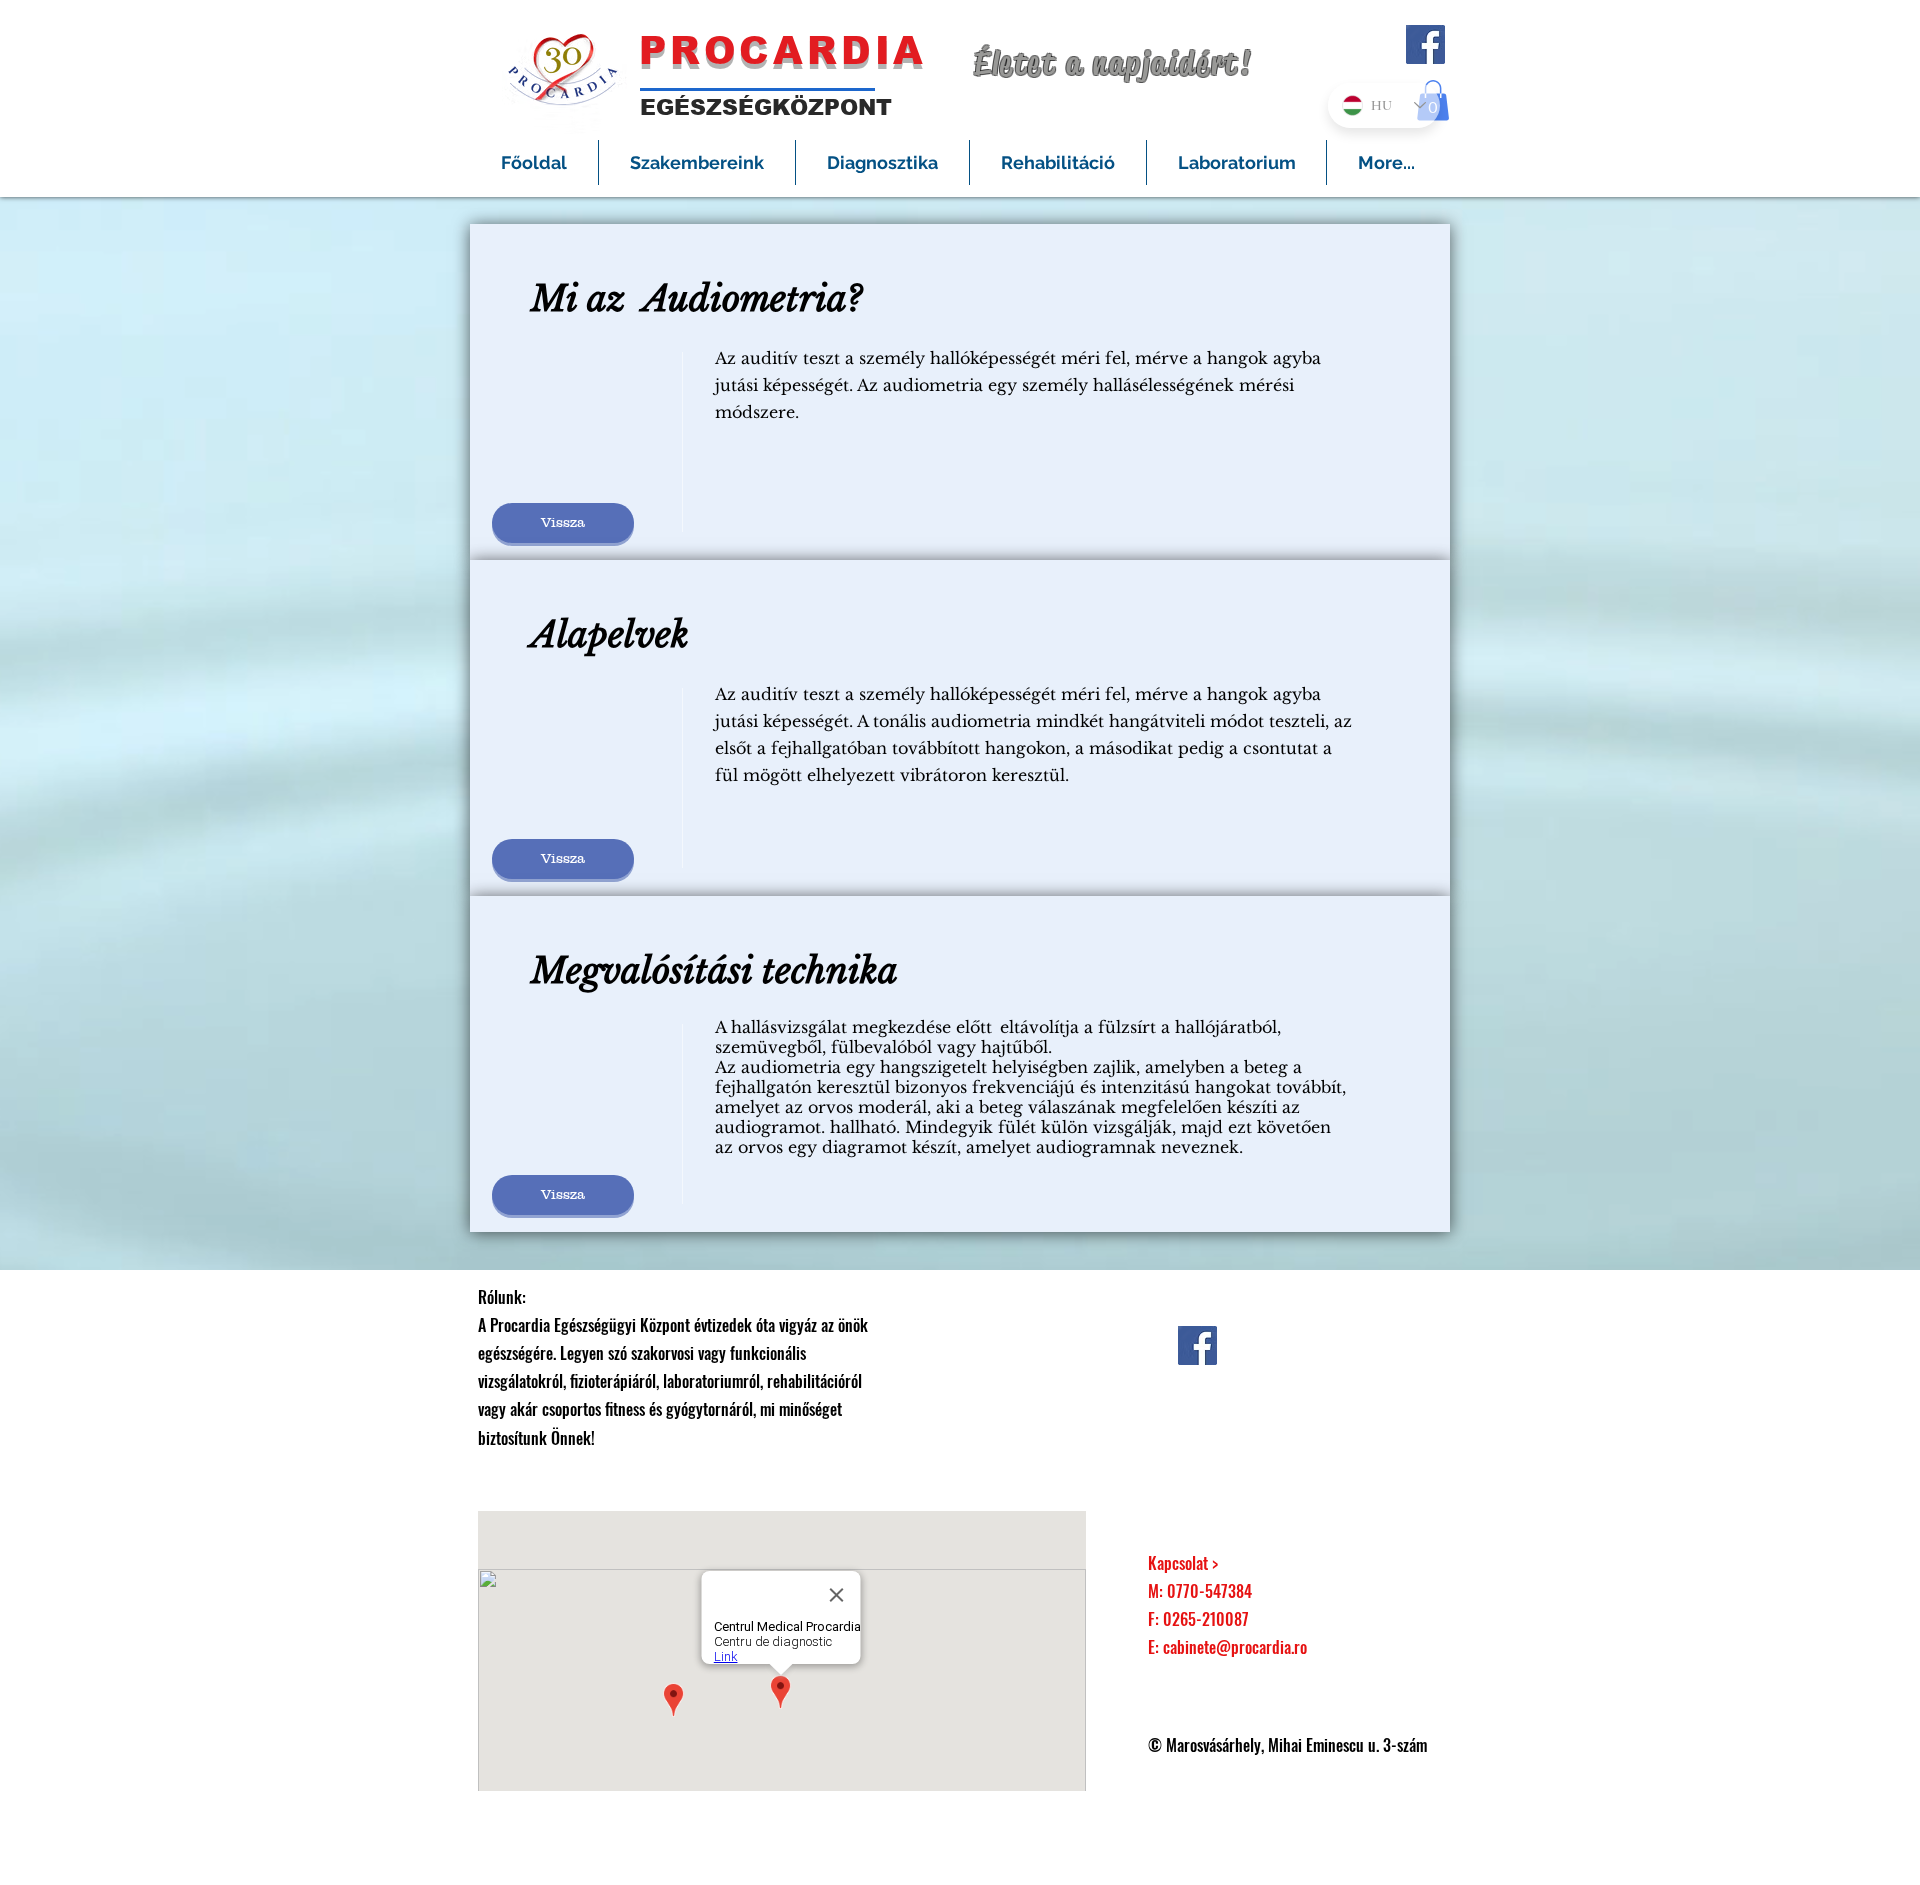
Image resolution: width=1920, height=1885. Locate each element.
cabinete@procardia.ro (1235, 1647)
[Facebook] (1425, 44)
